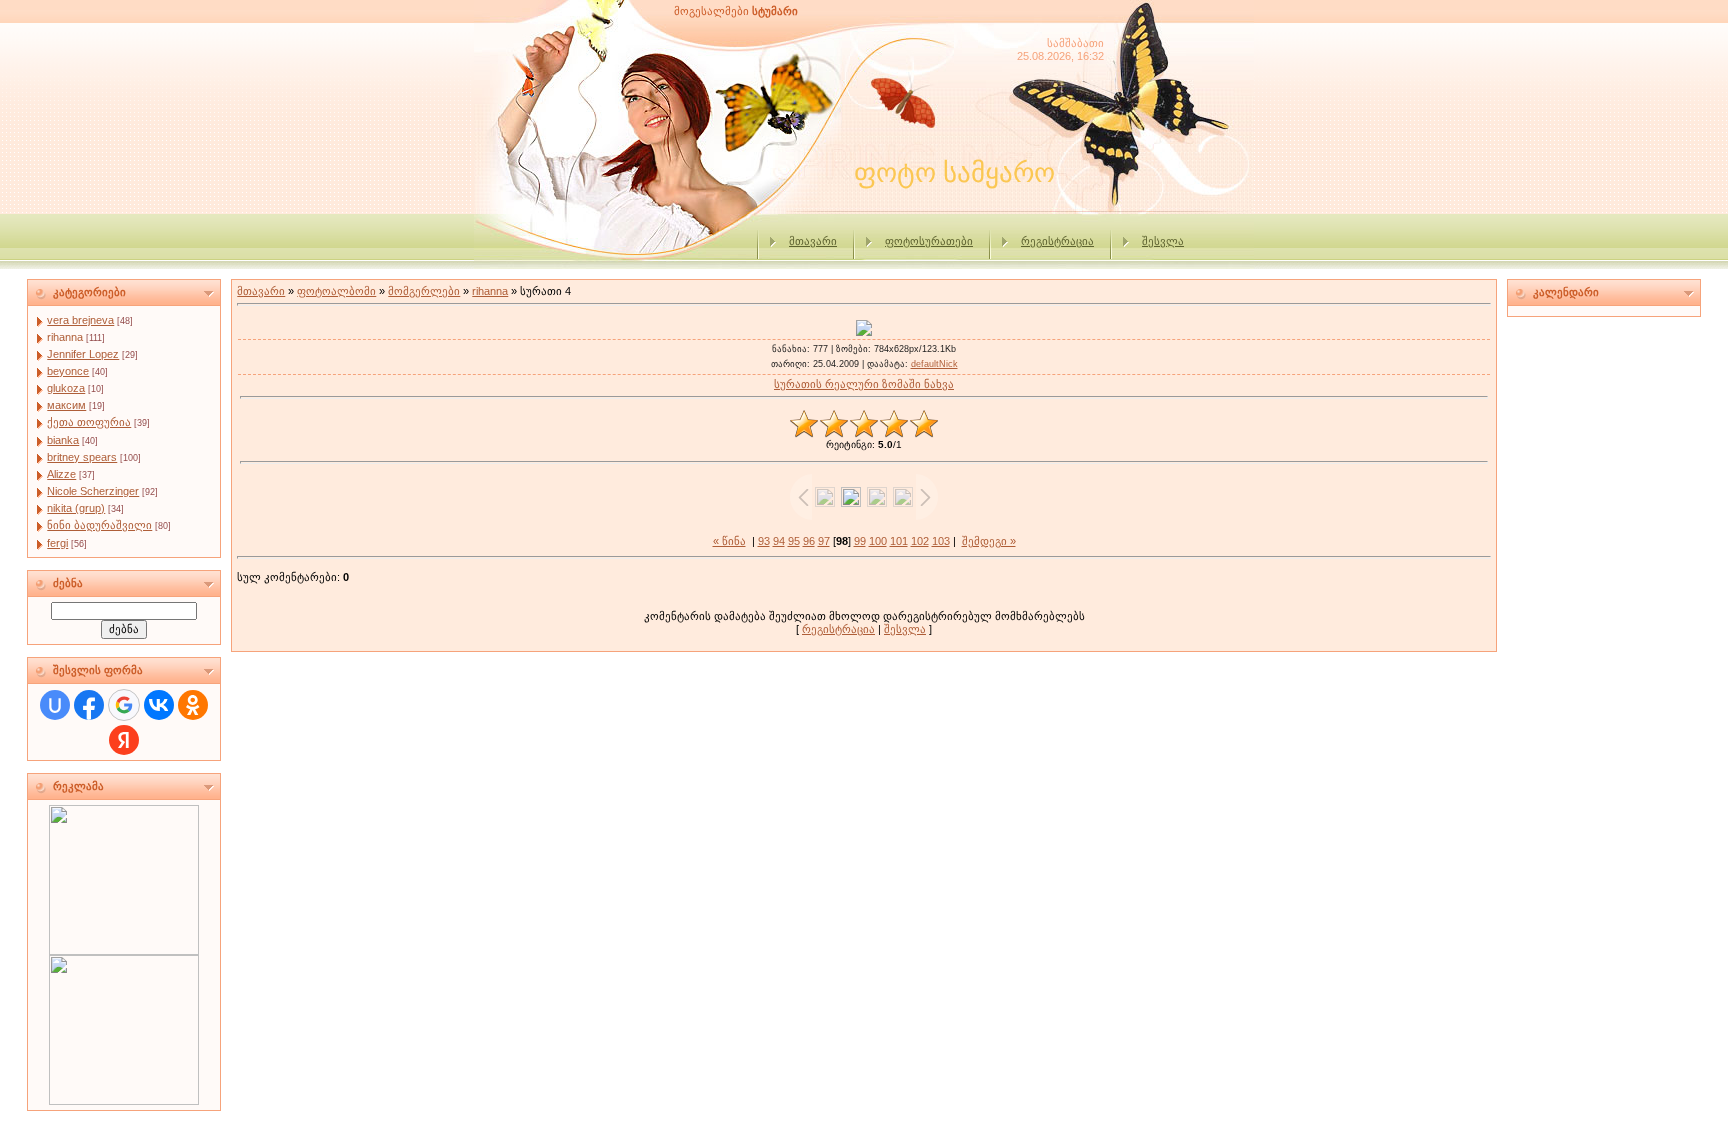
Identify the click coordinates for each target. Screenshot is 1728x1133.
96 (809, 541)
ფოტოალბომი (336, 291)
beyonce (68, 371)
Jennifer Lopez (83, 354)
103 (941, 541)
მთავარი (813, 241)
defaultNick (934, 364)
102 (920, 541)
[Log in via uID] (55, 705)
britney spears (82, 457)
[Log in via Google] (124, 705)
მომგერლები (424, 291)
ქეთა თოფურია (89, 422)
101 (899, 541)
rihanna (65, 337)
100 (878, 541)
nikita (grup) (76, 508)
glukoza (66, 388)
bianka (63, 440)
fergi (57, 543)
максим (66, 405)
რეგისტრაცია (1057, 241)
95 (794, 541)
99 (860, 541)
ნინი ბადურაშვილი (99, 525)
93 (764, 541)
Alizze (61, 474)
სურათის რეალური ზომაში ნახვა (864, 384)
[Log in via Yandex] (124, 740)
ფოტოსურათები (929, 241)
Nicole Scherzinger (93, 491)
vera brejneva (80, 320)
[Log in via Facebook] (89, 705)
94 (779, 541)
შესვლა (1163, 241)
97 (824, 541)
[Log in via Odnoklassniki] (193, 705)
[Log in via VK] (159, 705)
